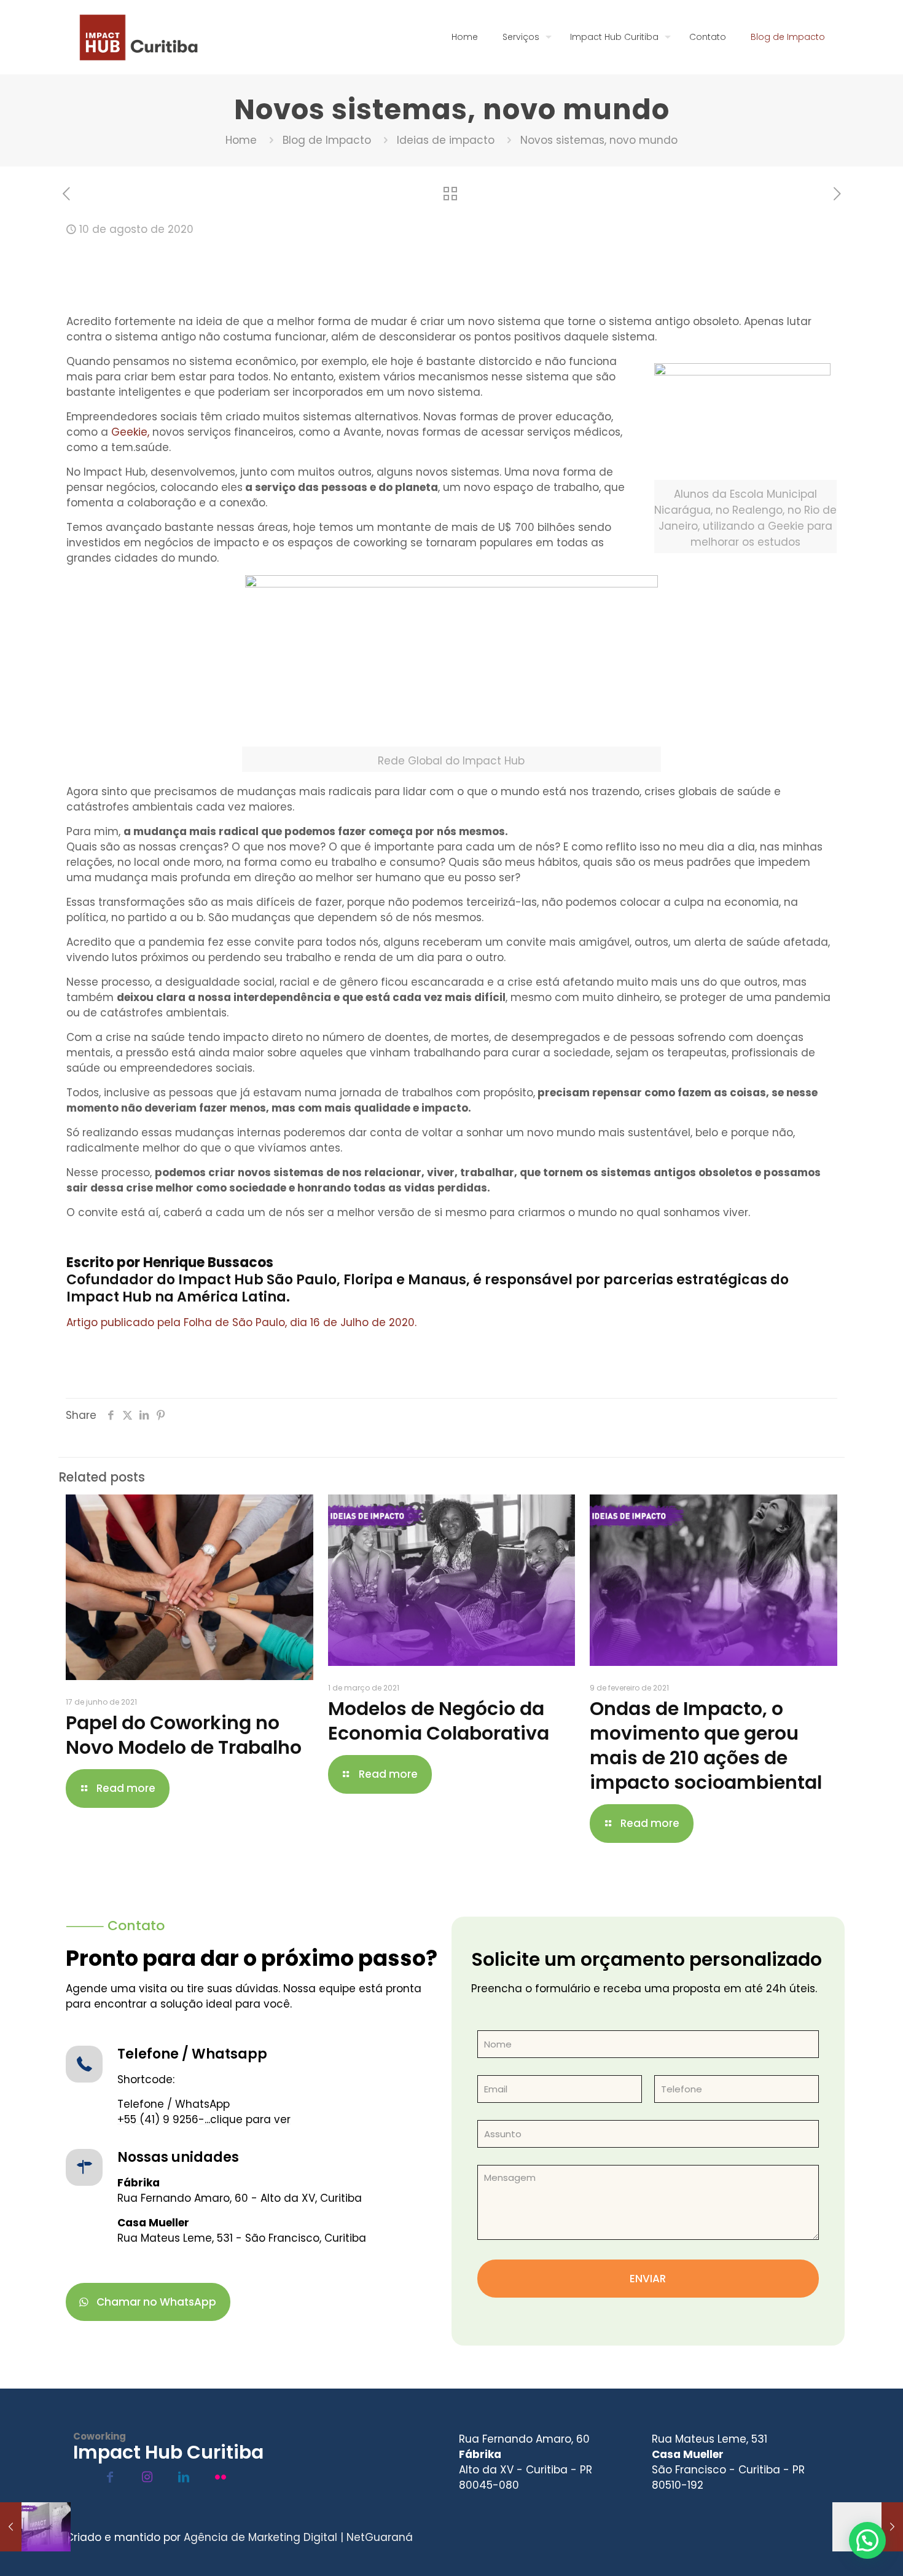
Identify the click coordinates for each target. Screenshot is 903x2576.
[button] (867, 2540)
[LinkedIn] (184, 2477)
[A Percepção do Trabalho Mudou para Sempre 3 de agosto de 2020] (35, 2527)
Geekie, (130, 432)
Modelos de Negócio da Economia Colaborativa (439, 1721)
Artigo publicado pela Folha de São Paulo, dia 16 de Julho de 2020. (241, 1322)
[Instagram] (147, 2477)
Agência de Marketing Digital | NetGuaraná (298, 2537)
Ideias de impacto (446, 140)
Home (241, 140)
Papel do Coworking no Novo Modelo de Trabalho (184, 1735)
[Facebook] (110, 2477)
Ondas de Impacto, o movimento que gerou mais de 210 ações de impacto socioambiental (706, 1745)
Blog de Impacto (327, 140)
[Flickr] (221, 2477)
